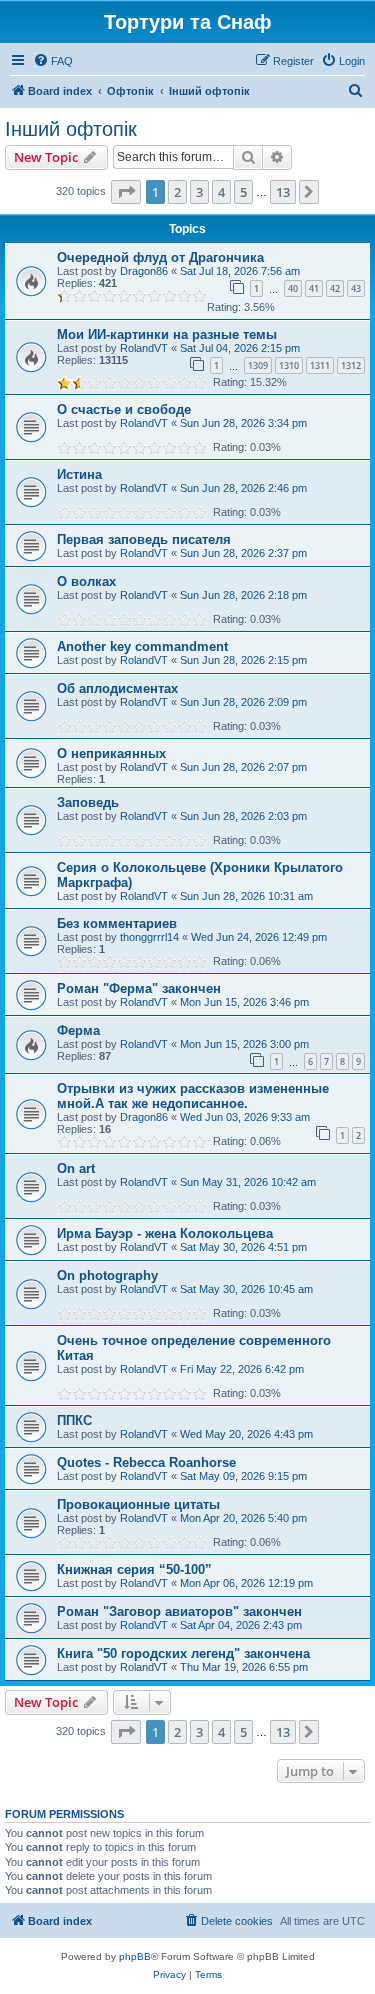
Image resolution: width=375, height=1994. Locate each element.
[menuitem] (53, 61)
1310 (289, 365)
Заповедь (88, 802)
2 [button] (177, 192)
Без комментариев (117, 923)
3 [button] (199, 192)
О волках (86, 581)
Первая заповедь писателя (144, 539)
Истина (79, 474)
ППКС (74, 1420)
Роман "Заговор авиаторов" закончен (179, 1611)
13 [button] (283, 192)
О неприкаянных (111, 753)
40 (293, 288)
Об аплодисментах (117, 688)
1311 (320, 365)
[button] (126, 192)
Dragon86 (144, 271)
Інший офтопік (71, 129)
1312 (351, 365)
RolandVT (144, 348)
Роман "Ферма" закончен (139, 988)
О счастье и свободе (124, 409)
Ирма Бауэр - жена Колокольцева (165, 1233)
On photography (107, 1275)
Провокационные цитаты (138, 1504)
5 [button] (243, 192)
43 (356, 288)
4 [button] (221, 192)
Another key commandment (142, 646)
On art (76, 1168)
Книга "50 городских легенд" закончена (183, 1653)
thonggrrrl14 (149, 937)
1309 (258, 365)
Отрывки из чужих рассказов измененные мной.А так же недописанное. (193, 1096)
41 (314, 288)
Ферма (78, 1030)
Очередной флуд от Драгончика (160, 257)
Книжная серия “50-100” (134, 1569)
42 (335, 288)
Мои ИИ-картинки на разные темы (167, 334)
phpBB (135, 1956)
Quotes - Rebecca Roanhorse (146, 1462)
